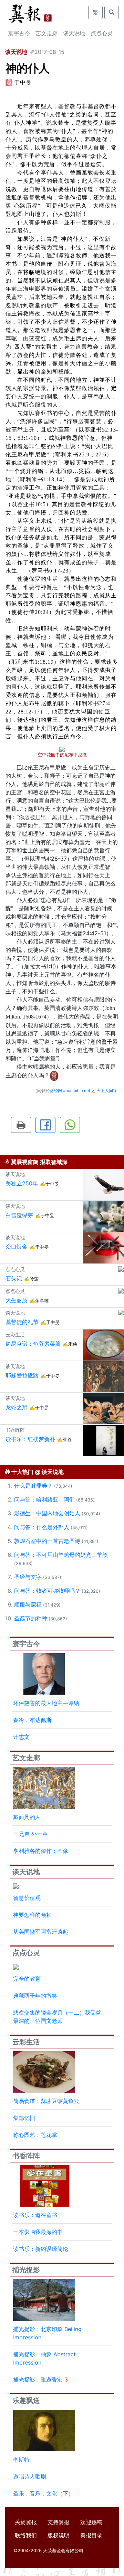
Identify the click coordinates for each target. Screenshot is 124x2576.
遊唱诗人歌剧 (30, 2476)
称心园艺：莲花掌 (35, 2135)
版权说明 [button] (59, 2535)
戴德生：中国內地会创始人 (47, 1513)
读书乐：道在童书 (35, 2215)
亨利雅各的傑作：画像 (41, 1851)
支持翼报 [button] (59, 2522)
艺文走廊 (46, 33)
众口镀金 (17, 1247)
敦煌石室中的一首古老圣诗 (47, 1541)
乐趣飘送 (26, 2400)
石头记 (14, 1278)
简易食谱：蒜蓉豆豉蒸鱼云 (46, 2101)
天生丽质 (17, 1300)
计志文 (21, 1737)
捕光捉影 (26, 2270)
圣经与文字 (28, 1577)
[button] (21, 1125)
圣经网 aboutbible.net (70, 1091)
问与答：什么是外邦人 (42, 1527)
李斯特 (21, 2460)
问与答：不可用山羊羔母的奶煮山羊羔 (61, 1555)
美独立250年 (22, 1183)
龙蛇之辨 (17, 1407)
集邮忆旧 (24, 2118)
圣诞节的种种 (31, 1618)
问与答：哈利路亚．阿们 (44, 1499)
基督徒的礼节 (22, 1322)
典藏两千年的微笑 (35, 1996)
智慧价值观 (27, 1898)
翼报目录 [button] (91, 2535)
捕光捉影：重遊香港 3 (40, 2379)
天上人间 (105, 1091)
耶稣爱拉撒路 (22, 1375)
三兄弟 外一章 (30, 1834)
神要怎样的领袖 (32, 1915)
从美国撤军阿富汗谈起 (41, 1932)
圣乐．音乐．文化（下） (43, 2493)
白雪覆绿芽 (19, 1215)
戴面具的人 (27, 1817)
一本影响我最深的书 (38, 2232)
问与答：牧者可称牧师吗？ (47, 1591)
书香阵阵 (26, 2156)
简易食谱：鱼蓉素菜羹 (33, 1344)
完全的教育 (27, 1979)
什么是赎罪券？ (33, 1486)
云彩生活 (26, 2042)
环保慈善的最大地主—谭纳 (46, 1703)
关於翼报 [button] (26, 2522)
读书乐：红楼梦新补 (30, 1439)
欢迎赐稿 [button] (91, 2522)
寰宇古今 (19, 33)
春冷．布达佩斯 (32, 1720)
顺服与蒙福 (28, 1604)
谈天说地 (74, 33)
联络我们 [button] (26, 2535)
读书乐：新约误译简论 (41, 2249)
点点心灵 (102, 33)
